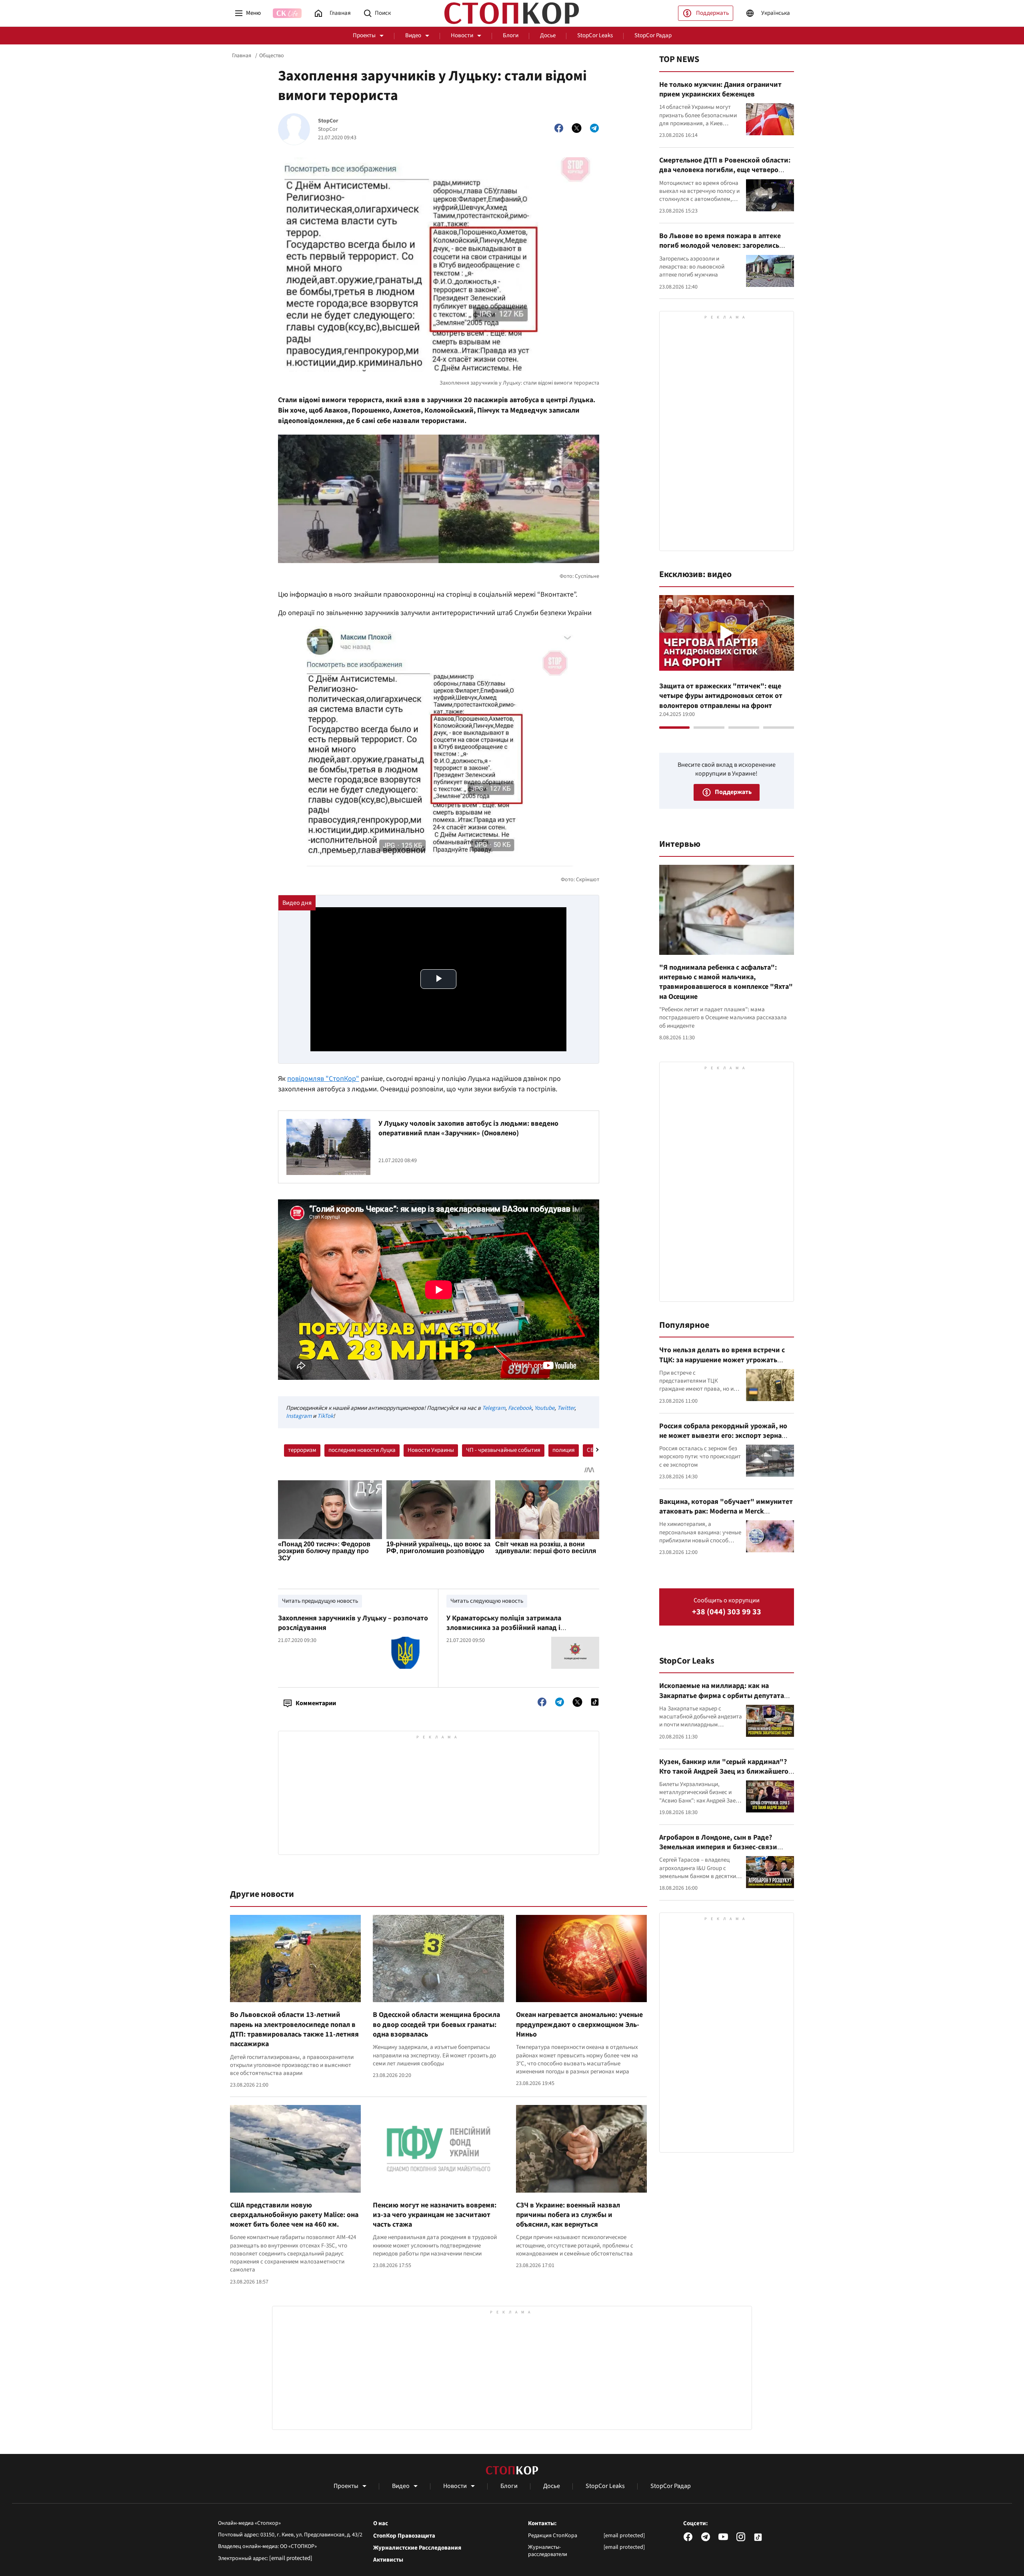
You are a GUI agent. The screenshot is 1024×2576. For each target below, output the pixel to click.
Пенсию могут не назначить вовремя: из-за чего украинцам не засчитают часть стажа (435, 2215)
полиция (564, 1450)
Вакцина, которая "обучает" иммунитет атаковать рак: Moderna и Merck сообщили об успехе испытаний (726, 1512)
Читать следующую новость (487, 1601)
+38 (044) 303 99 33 (727, 1612)
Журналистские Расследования (417, 2548)
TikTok (325, 1416)
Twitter (566, 1408)
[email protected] (291, 2558)
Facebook (520, 1408)
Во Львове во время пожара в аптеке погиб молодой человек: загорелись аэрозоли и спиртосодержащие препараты (720, 251)
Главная (242, 56)
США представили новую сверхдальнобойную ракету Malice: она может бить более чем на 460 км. (294, 2215)
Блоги (511, 35)
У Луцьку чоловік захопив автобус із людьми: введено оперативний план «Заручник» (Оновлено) (468, 1128)
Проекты (364, 35)
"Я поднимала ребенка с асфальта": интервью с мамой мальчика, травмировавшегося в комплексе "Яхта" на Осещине (726, 982)
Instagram (299, 1416)
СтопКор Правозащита (404, 2536)
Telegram (494, 1408)
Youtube (544, 1408)
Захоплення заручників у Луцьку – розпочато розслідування (353, 1623)
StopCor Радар (653, 35)
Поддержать (712, 13)
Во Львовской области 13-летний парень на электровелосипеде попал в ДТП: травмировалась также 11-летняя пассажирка (294, 2029)
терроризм (302, 1450)
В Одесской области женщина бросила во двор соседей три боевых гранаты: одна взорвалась (436, 2025)
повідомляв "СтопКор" (323, 1079)
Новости (462, 35)
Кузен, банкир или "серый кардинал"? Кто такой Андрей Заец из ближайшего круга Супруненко (724, 1772)
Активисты (388, 2560)
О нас (381, 2524)
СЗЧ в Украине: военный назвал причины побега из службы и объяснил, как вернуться (568, 2215)
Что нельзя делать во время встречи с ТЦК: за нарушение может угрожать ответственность (722, 1360)
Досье (548, 35)
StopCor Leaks (595, 35)
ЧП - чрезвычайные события (503, 1450)
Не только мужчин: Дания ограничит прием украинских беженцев (720, 89)
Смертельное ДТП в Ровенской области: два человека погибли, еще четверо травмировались (725, 170)
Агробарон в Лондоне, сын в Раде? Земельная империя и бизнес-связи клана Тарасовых (718, 1847)
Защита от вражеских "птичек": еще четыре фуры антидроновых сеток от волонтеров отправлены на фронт (721, 696)
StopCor (328, 121)
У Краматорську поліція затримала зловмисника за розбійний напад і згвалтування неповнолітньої (504, 1628)
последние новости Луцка (362, 1450)
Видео (413, 35)
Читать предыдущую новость (320, 1601)
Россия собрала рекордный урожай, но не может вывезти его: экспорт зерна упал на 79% (723, 1436)
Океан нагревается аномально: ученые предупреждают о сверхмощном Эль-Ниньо (579, 2025)
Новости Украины (431, 1450)
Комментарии (316, 1703)
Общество (272, 56)
